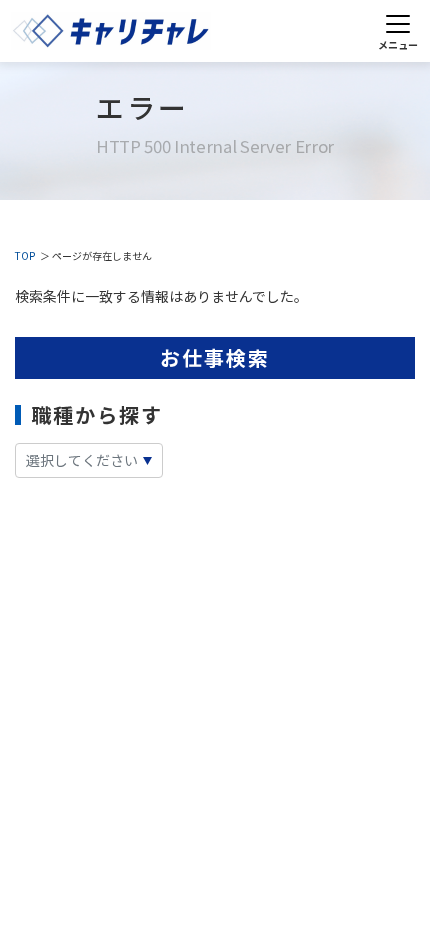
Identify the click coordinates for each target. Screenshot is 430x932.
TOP (25, 255)
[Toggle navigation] (397, 31)
